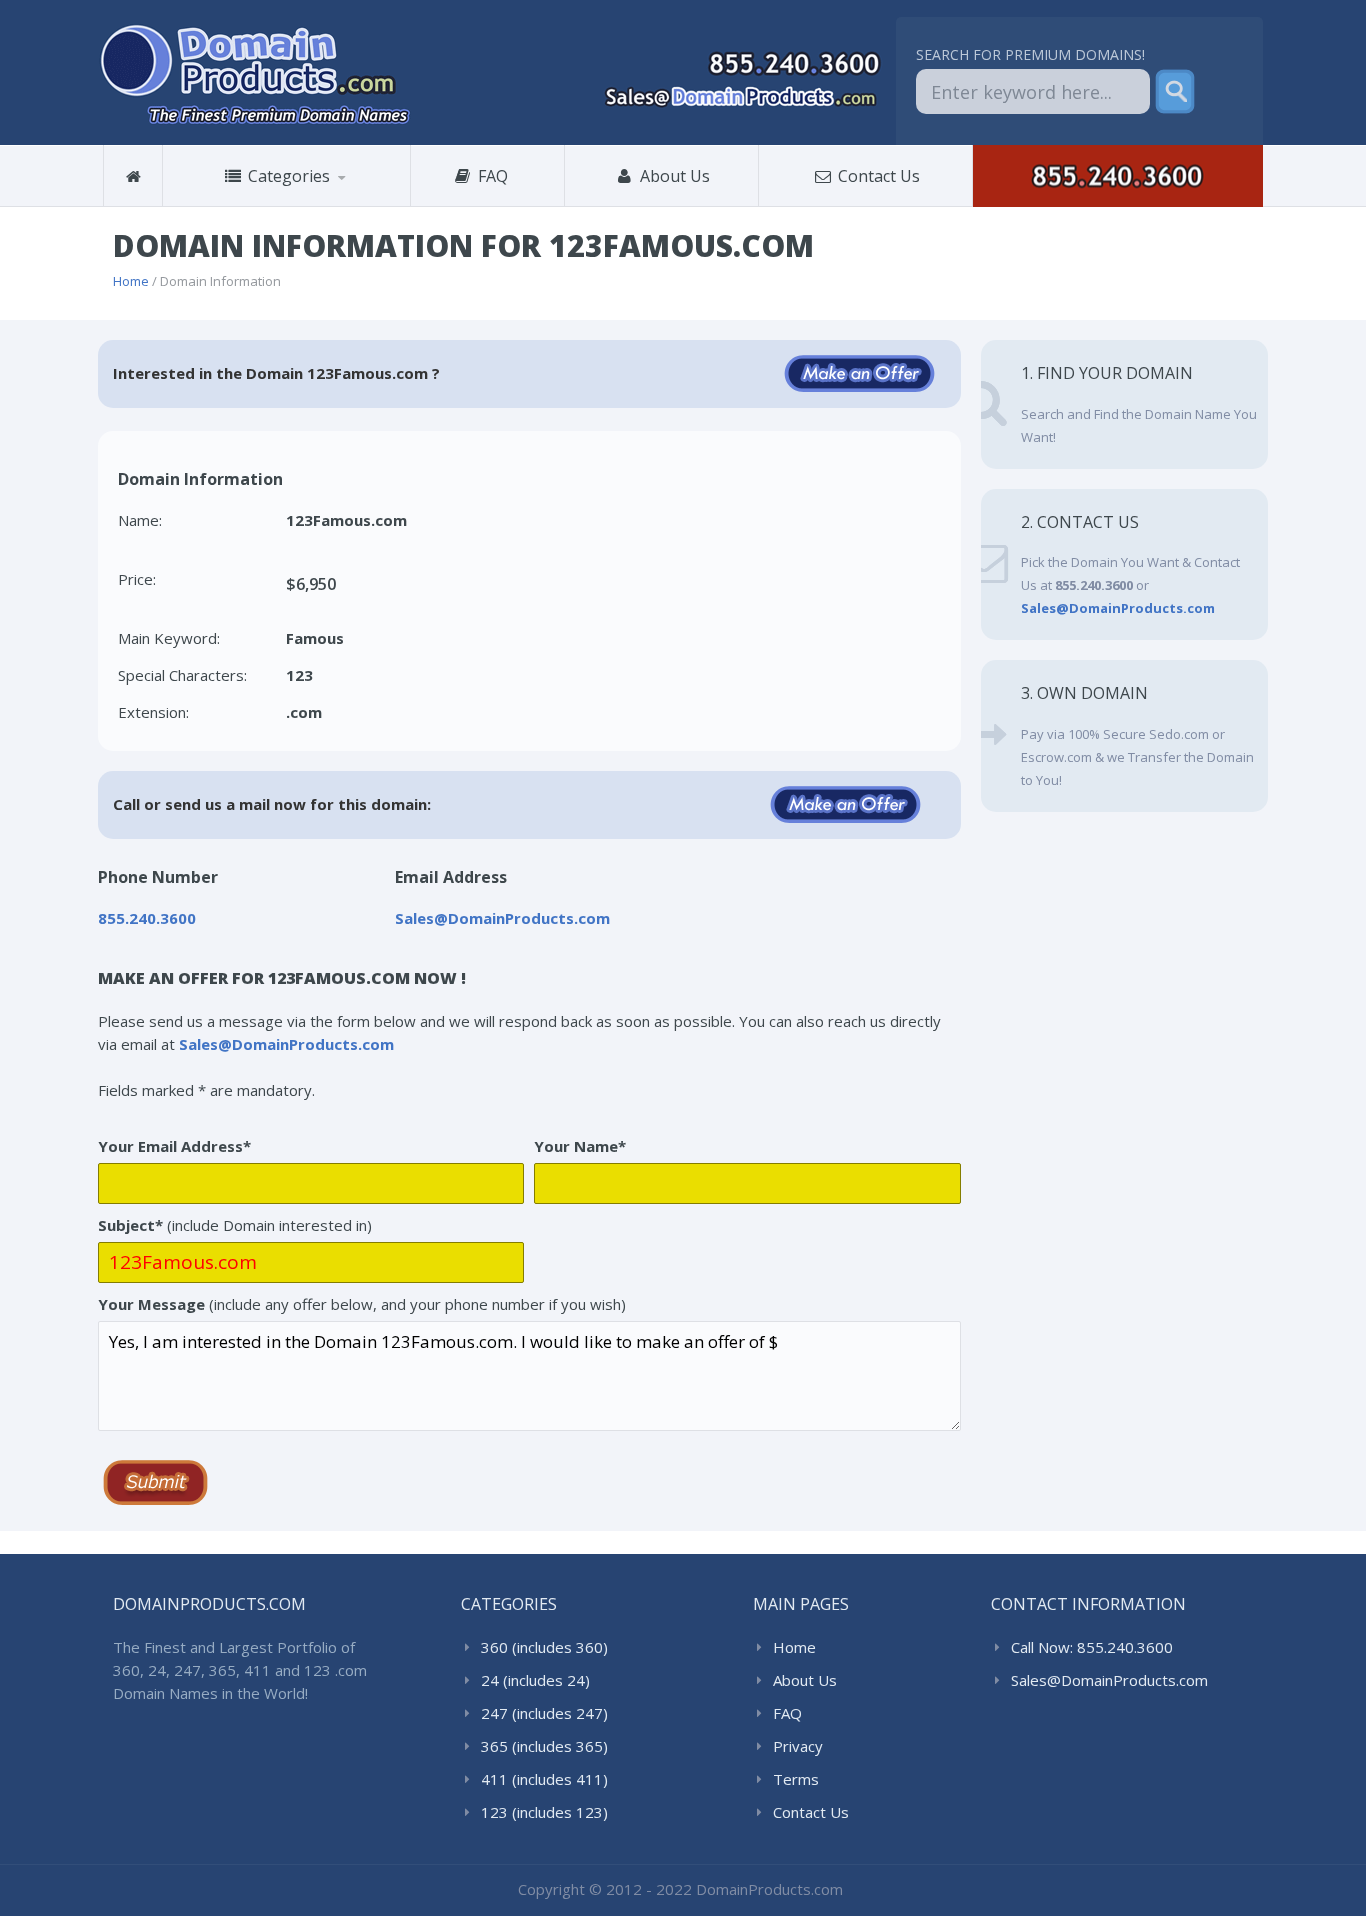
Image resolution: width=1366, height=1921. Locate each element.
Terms (796, 1779)
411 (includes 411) (544, 1779)
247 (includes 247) (544, 1713)
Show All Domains (243, 206)
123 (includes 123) (544, 1812)
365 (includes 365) (544, 1746)
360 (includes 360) (265, 204)
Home (131, 281)
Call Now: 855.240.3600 (1092, 1647)
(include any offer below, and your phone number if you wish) (362, 1304)
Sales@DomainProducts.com (1109, 1680)
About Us (673, 176)
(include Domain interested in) (235, 1225)
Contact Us (877, 176)
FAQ (499, 176)
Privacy (798, 1746)
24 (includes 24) (535, 1680)
